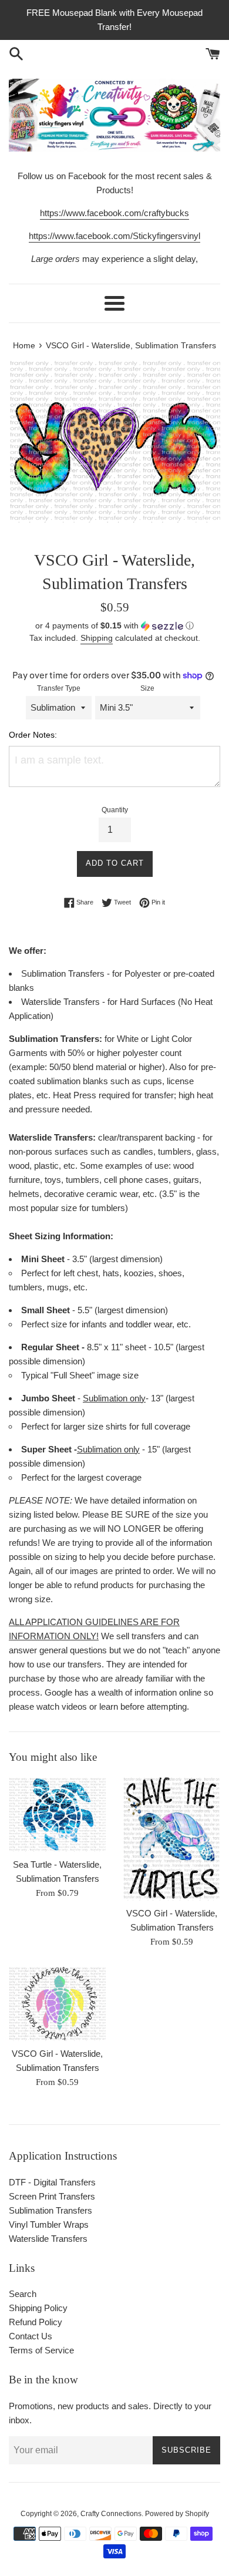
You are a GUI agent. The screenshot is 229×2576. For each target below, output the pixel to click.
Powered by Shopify (177, 2514)
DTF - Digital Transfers (52, 2182)
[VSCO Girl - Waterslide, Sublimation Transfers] (172, 1838)
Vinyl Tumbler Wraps (49, 2224)
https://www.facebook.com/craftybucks (114, 213)
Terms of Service (41, 2350)
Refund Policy (36, 2322)
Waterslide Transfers (48, 2239)
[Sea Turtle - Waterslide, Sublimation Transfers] (57, 1814)
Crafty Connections (111, 2514)
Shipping (97, 638)
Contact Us (31, 2336)
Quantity (115, 810)
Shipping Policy (38, 2308)
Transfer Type (59, 688)
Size (147, 688)
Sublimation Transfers (50, 2210)
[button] (114, 626)
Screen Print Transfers (52, 2196)
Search (23, 2294)
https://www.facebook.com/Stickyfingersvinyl (114, 236)
